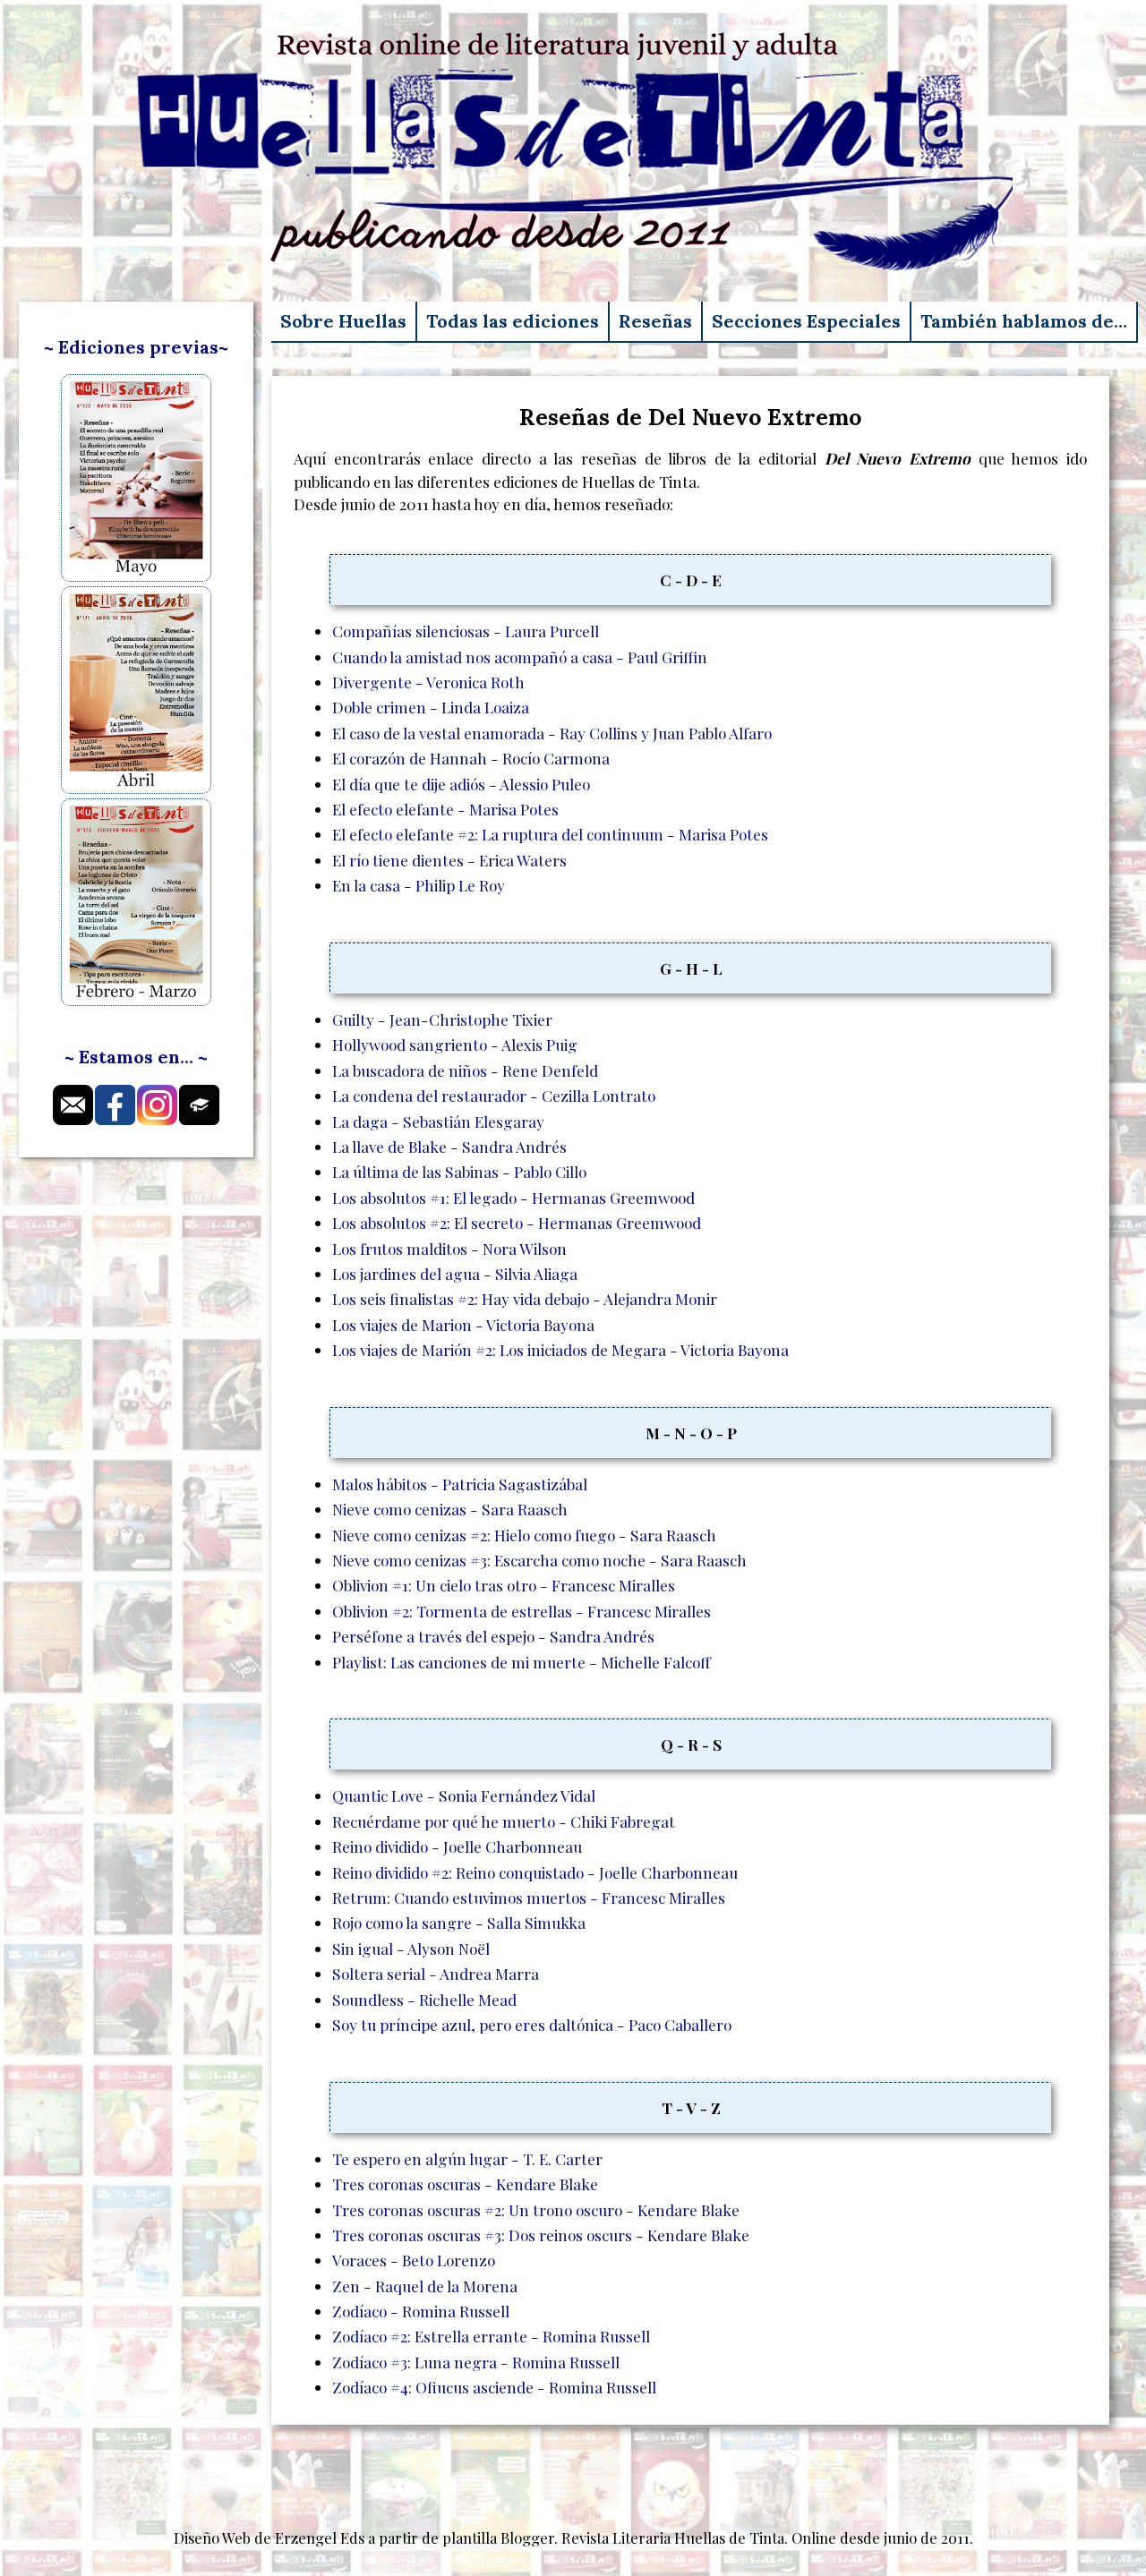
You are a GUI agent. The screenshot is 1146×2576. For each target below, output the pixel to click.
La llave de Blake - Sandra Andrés (449, 1146)
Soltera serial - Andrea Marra (436, 1973)
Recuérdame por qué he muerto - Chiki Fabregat (504, 1821)
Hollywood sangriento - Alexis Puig (455, 1044)
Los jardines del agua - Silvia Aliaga (455, 1273)
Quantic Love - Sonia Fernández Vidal (464, 1795)
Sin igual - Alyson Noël (411, 1948)
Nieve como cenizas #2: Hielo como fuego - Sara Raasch (524, 1535)
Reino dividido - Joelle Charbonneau (457, 1846)
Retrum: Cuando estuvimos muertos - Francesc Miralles (529, 1897)
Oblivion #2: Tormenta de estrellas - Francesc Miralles (522, 1611)
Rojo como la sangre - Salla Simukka (459, 1922)
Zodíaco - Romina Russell (421, 2311)
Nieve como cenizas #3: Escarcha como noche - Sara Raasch (539, 1560)
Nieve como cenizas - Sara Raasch (450, 1509)
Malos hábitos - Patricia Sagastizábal (460, 1484)
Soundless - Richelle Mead (424, 1999)
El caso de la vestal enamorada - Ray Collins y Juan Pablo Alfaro (552, 733)
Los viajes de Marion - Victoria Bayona (463, 1324)
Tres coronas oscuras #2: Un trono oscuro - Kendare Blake (536, 2209)
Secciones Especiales (806, 321)
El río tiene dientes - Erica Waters (449, 860)
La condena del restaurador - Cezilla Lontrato (494, 1095)
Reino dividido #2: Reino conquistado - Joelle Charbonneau (535, 1872)
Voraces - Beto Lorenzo (414, 2260)
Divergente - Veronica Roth (428, 682)
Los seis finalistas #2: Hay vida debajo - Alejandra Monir (525, 1298)
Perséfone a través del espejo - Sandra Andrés (493, 1636)
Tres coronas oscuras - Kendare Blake (465, 2184)
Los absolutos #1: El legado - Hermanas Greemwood (513, 1197)
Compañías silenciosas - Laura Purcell (466, 631)
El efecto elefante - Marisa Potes (445, 809)
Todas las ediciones (513, 321)
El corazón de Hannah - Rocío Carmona (471, 758)
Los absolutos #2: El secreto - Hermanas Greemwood (517, 1222)
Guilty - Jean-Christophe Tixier (442, 1019)
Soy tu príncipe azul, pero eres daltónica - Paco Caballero (532, 2024)
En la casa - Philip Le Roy (419, 885)
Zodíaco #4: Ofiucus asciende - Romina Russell (494, 2387)
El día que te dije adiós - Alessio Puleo (461, 784)
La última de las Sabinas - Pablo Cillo (459, 1171)
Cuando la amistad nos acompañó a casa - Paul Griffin (520, 657)
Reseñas (655, 321)
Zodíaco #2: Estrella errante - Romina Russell (491, 2336)
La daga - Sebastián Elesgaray (438, 1121)
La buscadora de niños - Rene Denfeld (465, 1070)
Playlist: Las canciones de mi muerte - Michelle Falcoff (522, 1662)
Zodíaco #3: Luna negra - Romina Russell (476, 2362)
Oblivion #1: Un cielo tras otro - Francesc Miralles (504, 1585)
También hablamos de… (1024, 321)
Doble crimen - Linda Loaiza (431, 707)
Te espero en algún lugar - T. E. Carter (467, 2158)
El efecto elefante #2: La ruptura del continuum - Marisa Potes (550, 834)
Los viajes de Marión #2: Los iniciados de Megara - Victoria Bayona (560, 1349)
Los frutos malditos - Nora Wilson (449, 1248)
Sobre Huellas (343, 321)
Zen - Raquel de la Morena (425, 2286)
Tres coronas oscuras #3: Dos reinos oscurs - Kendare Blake (541, 2235)
